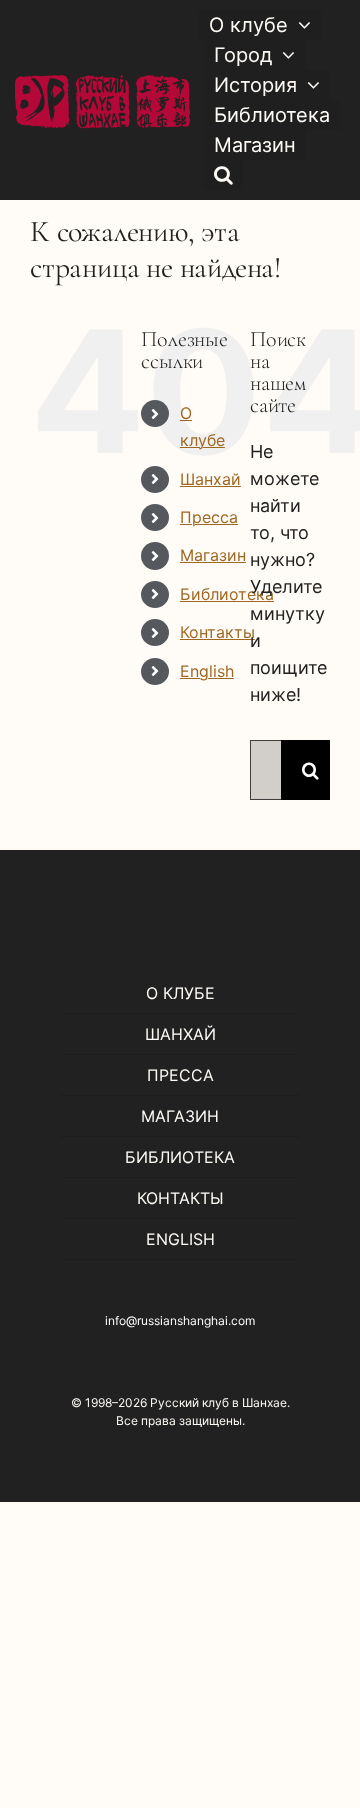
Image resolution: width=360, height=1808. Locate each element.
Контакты (217, 632)
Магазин (213, 555)
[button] (223, 175)
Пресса (209, 517)
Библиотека (227, 594)
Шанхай (210, 479)
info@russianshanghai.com (180, 1320)
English (207, 671)
